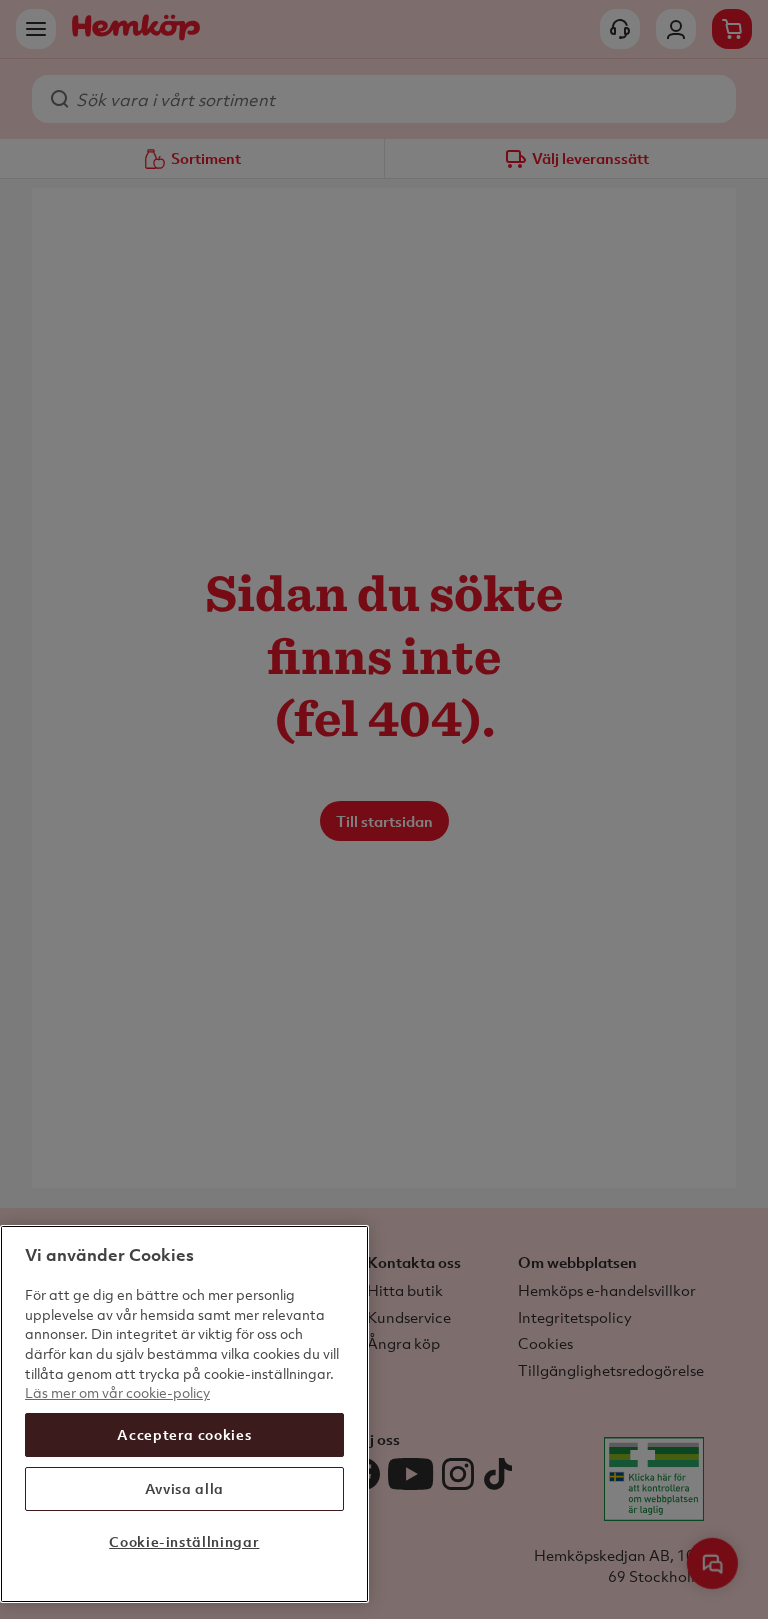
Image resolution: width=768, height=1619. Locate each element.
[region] (184, 1414)
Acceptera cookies (184, 1434)
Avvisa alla (184, 1488)
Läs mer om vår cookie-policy (117, 1392)
